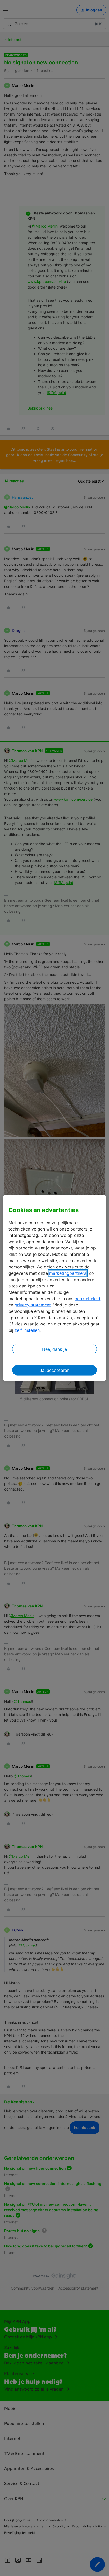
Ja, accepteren (54, 1370)
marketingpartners (68, 1273)
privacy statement (33, 1305)
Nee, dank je (54, 1349)
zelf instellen (27, 1330)
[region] (54, 1288)
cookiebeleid (87, 1298)
